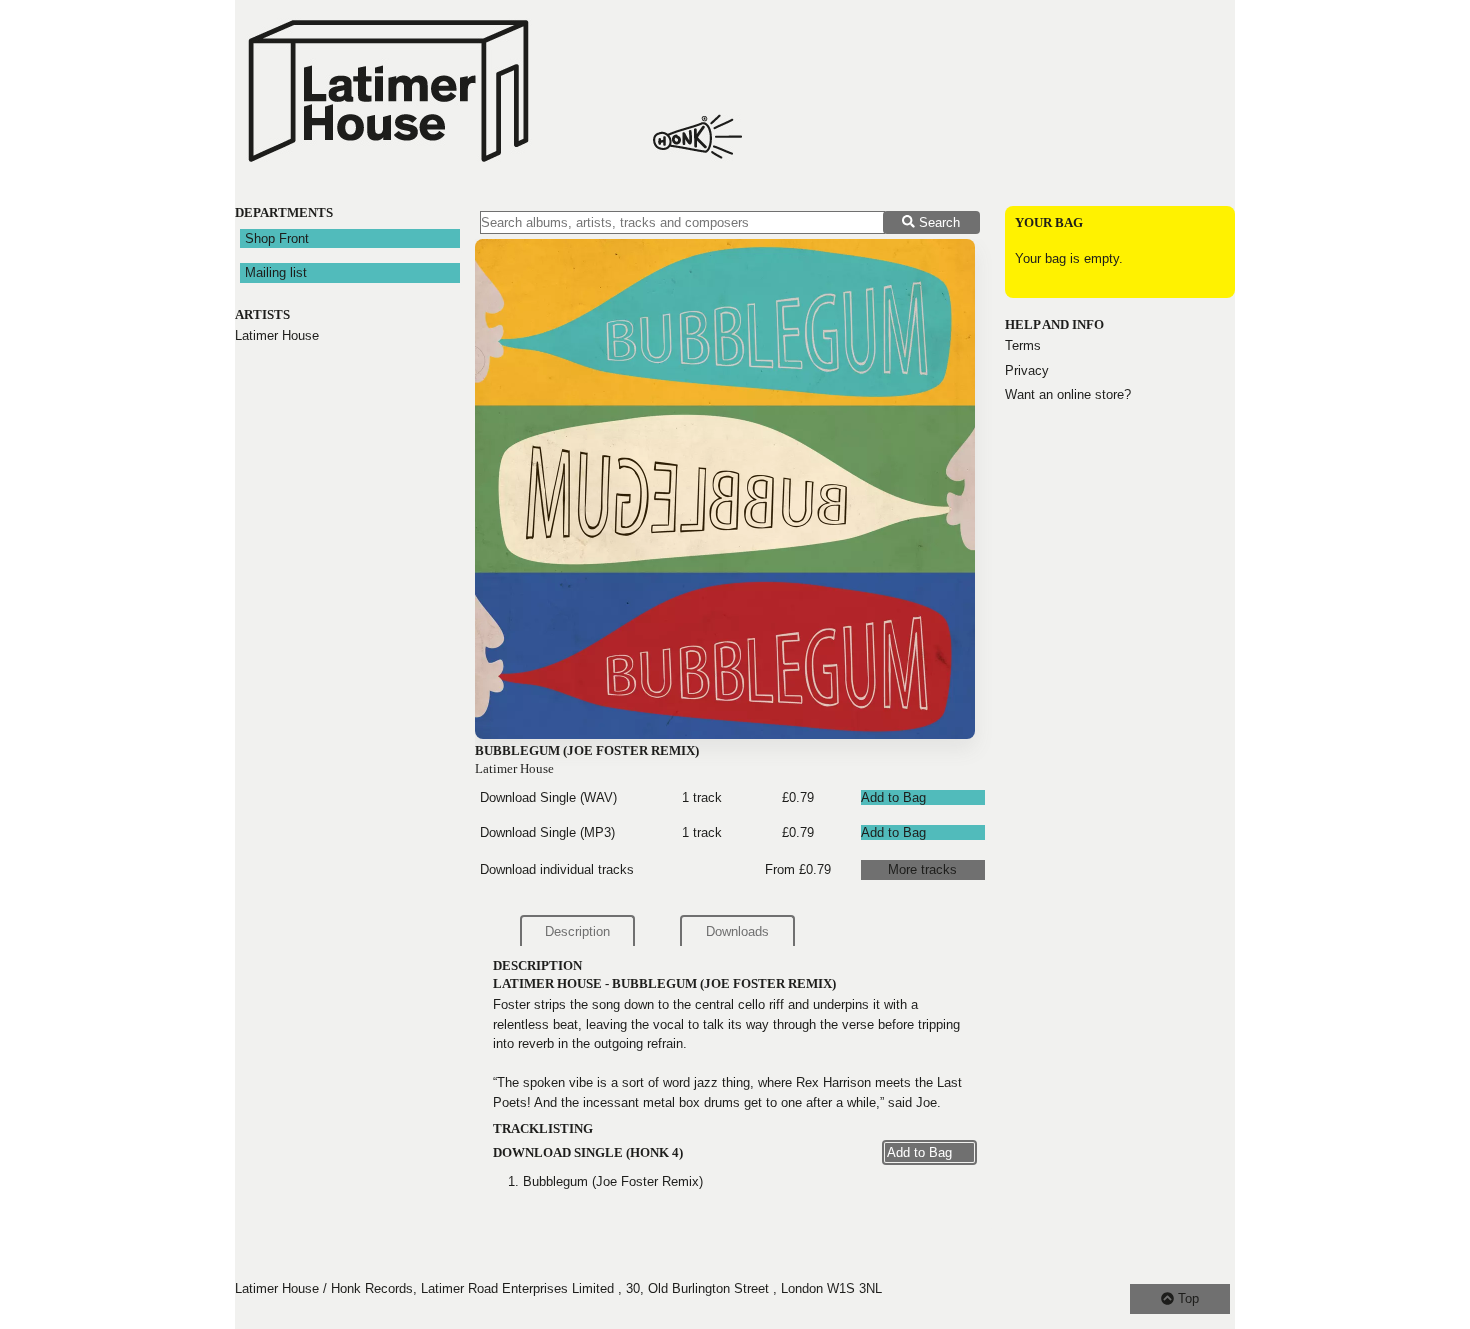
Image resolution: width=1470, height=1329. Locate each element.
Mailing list (276, 272)
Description (577, 931)
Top (1186, 1298)
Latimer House (277, 335)
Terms (1023, 345)
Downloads (737, 931)
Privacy (1027, 370)
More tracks (922, 869)
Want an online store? (1068, 394)
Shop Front (277, 238)
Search (937, 222)
